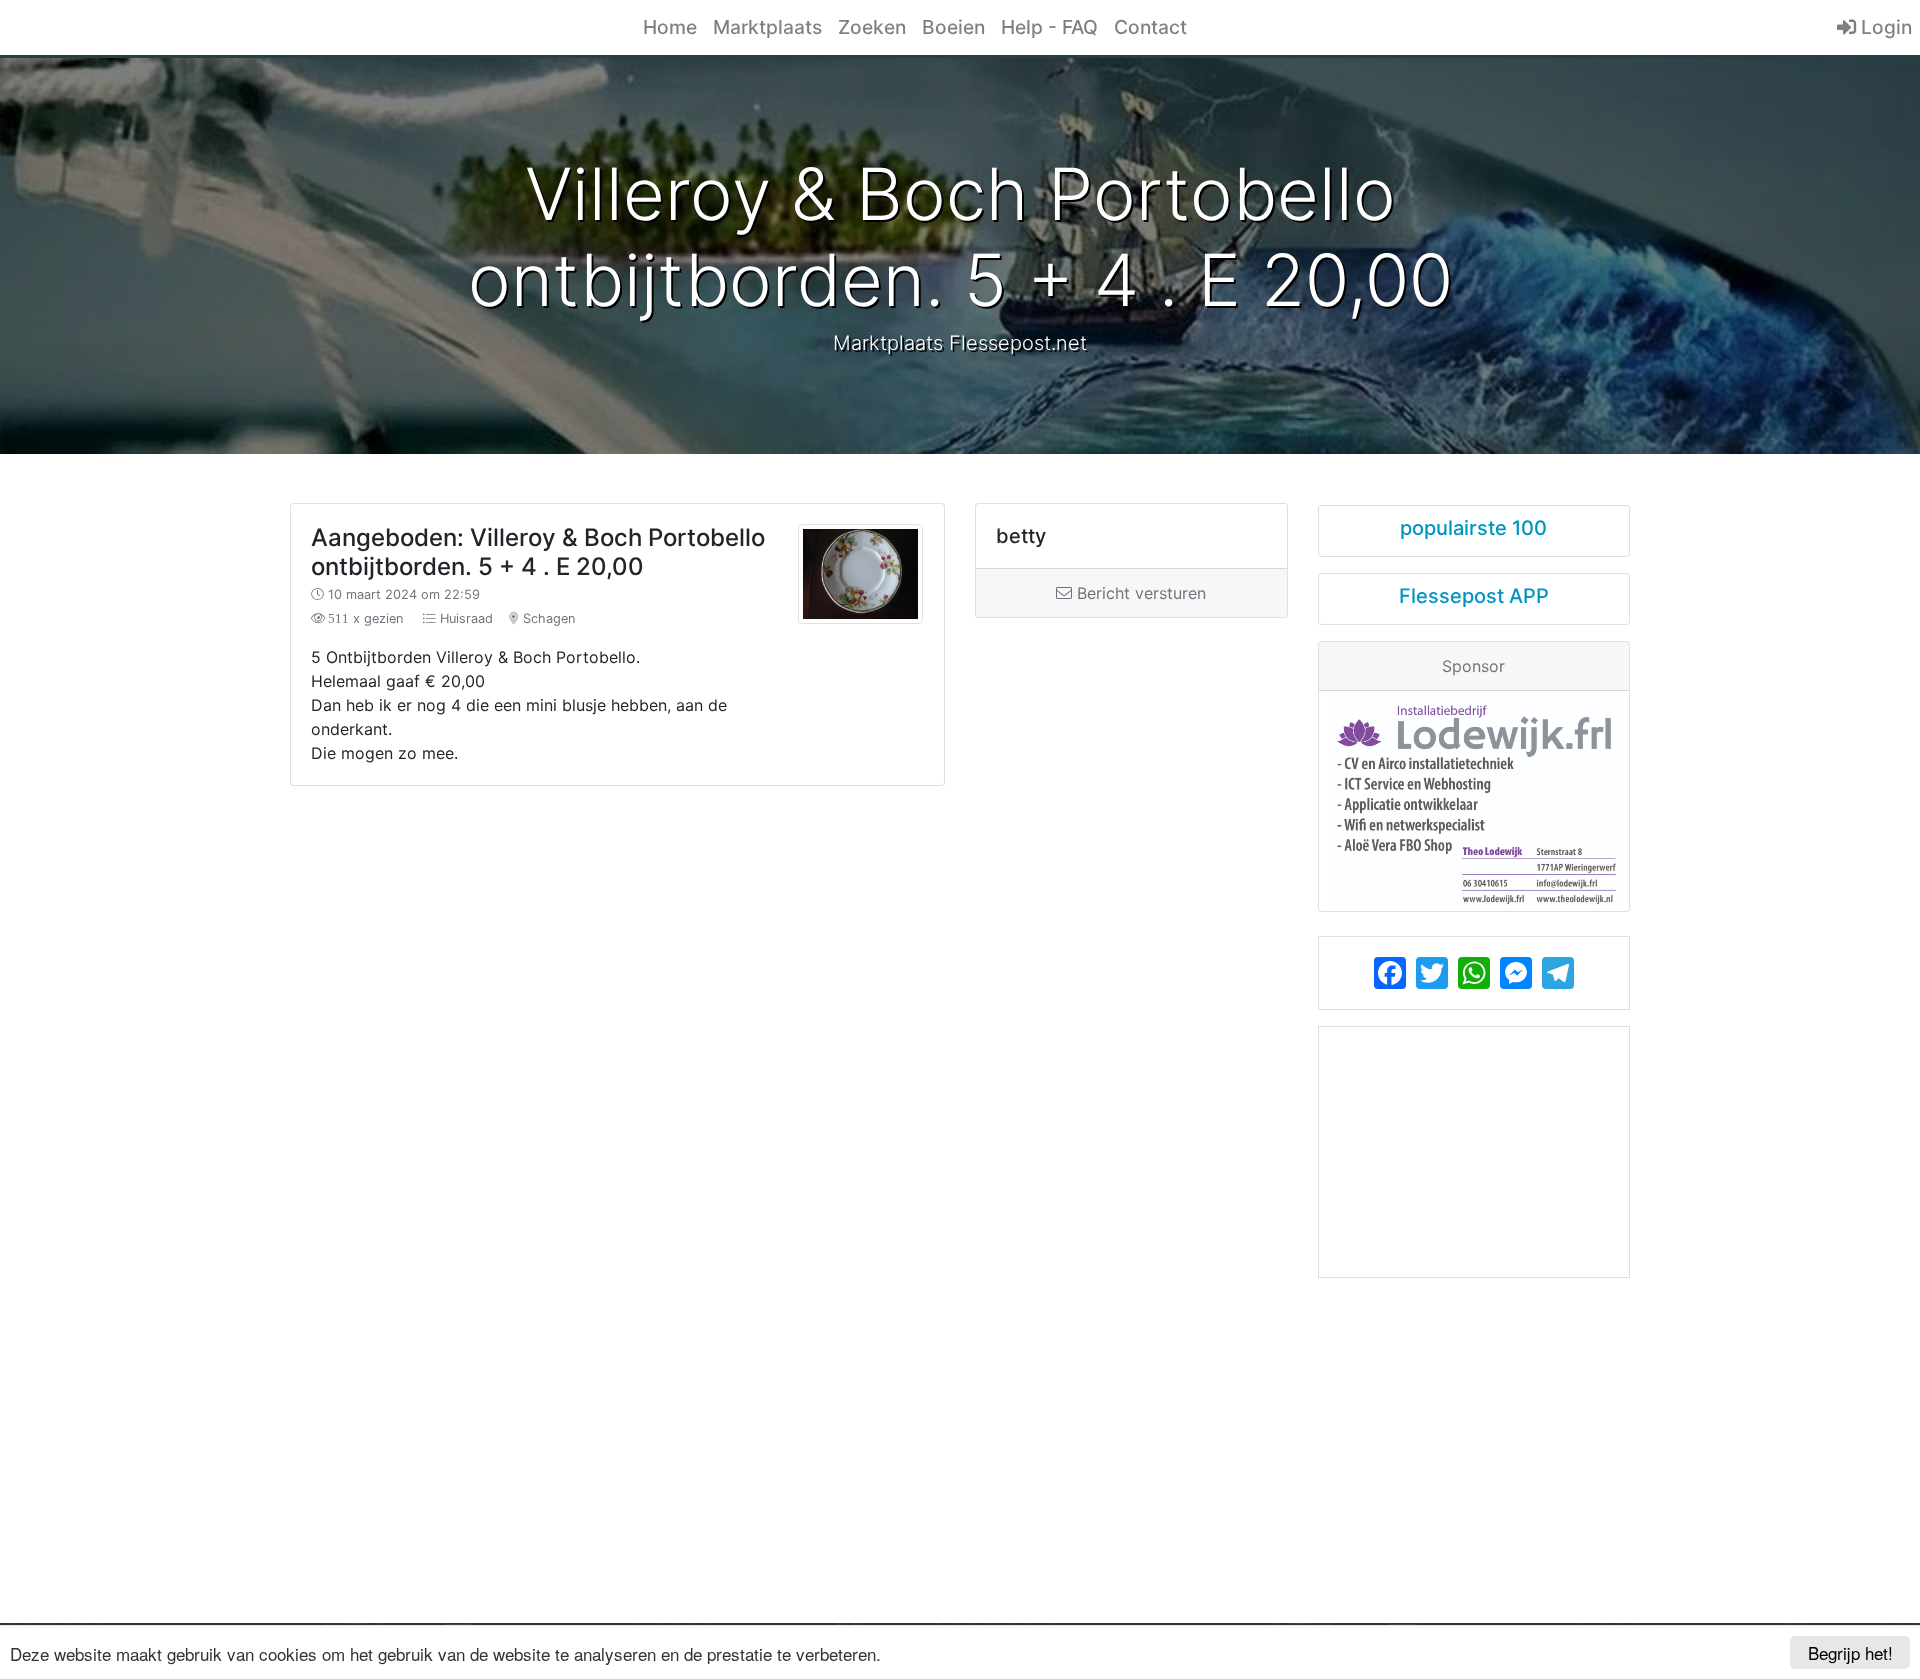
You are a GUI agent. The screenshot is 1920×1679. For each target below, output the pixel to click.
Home (670, 27)
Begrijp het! (1850, 1652)
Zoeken (872, 27)
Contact (1150, 27)
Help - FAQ (1049, 27)
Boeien (953, 27)
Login (1884, 27)
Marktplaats (767, 27)
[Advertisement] (789, 953)
